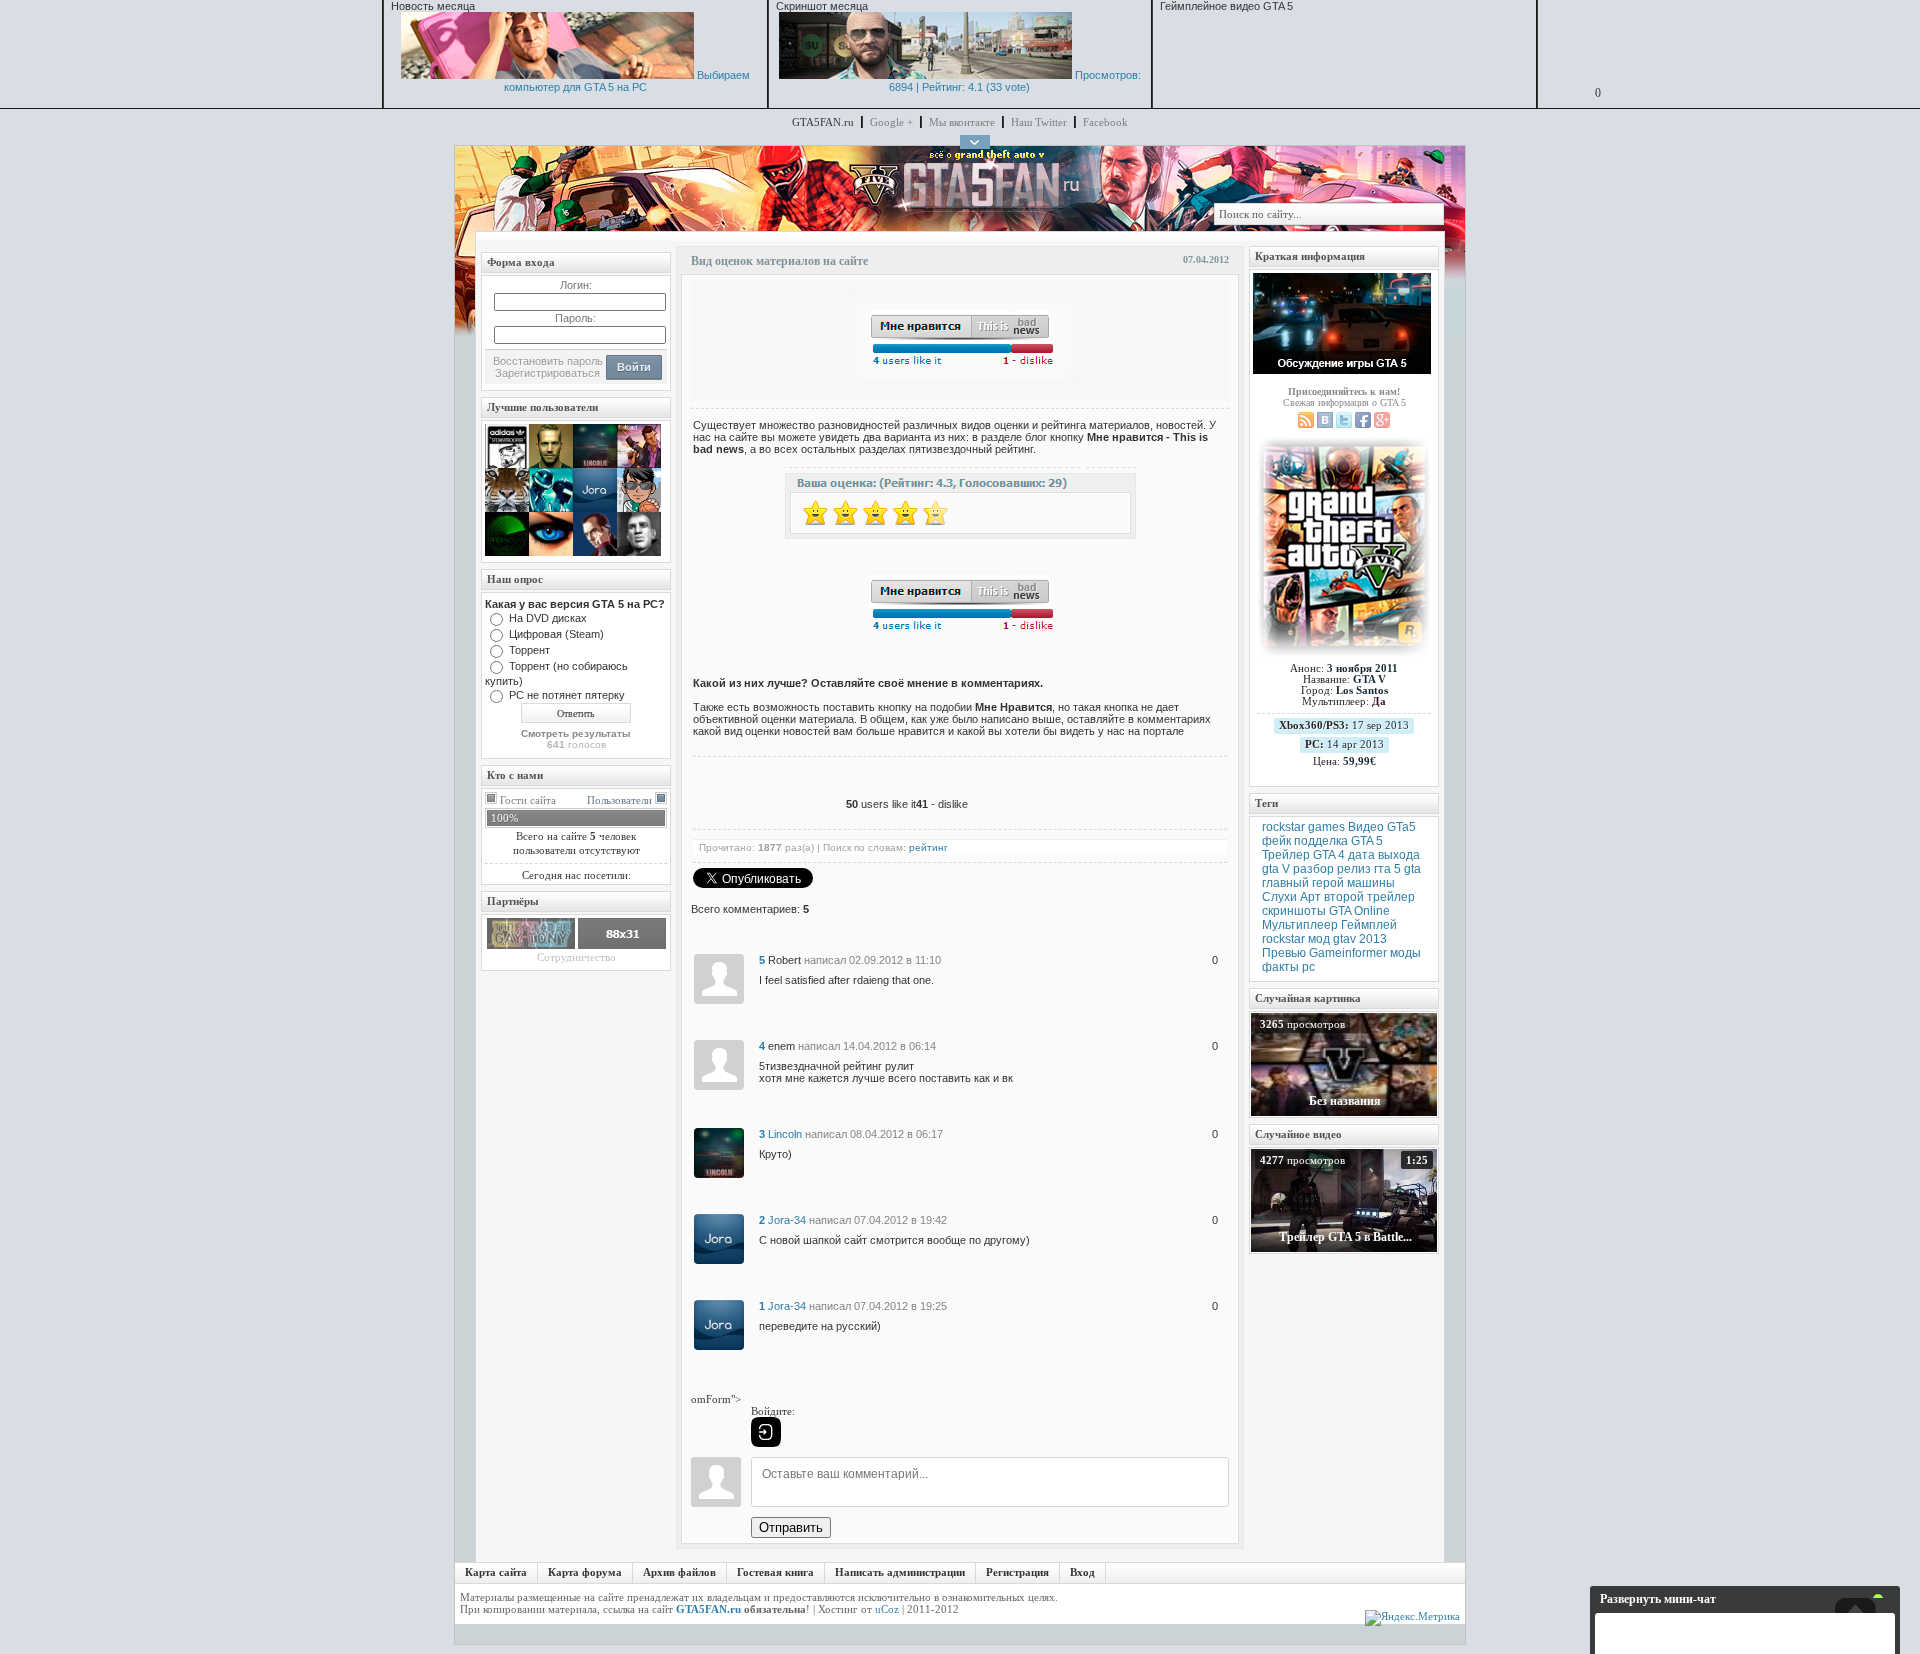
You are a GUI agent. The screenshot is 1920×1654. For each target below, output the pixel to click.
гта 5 (1387, 869)
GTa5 (1401, 827)
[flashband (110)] (639, 464)
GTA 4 (1329, 855)
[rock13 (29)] (551, 552)
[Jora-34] (719, 1238)
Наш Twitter (1039, 122)
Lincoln (785, 1134)
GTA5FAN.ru (708, 1609)
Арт (1310, 897)
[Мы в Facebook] (1363, 424)
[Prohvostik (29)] (507, 552)
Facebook (1105, 122)
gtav (1344, 939)
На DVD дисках (548, 618)
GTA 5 (1367, 841)
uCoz (887, 1609)
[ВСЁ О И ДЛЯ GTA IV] (531, 945)
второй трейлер (1369, 897)
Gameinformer (1348, 953)
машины (1371, 883)
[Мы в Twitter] (1344, 424)
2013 (1373, 939)
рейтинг (928, 847)
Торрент (529, 650)
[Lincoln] (719, 1152)
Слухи (1279, 897)
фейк (1276, 841)
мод (1319, 939)
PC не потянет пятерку (567, 695)
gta (1412, 869)
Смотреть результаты (576, 733)
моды (1405, 953)
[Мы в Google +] (1382, 424)
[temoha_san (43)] (507, 508)
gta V (1276, 869)
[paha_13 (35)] (551, 508)
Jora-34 (787, 1220)
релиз (1354, 869)
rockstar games (1303, 827)
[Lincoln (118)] (595, 464)
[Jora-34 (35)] (595, 508)
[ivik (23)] (639, 552)
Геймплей (1369, 925)
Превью (1284, 953)
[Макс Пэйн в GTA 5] (925, 75)
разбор (1313, 869)
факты (1280, 967)
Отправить (791, 1527)
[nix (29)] (639, 508)
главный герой (1303, 883)
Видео (1366, 827)
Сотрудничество (576, 957)
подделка (1321, 841)
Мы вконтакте (962, 122)
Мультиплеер (1300, 925)
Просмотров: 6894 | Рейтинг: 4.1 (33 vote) (1015, 81)
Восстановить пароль (548, 361)
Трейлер (1286, 855)
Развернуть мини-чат (1658, 1599)
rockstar (1283, 939)
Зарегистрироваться (547, 373)
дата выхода (1384, 855)
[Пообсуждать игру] (1342, 323)
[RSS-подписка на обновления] (1306, 424)
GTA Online (1359, 911)
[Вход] (766, 1432)
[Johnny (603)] (551, 464)
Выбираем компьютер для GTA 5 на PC (627, 81)
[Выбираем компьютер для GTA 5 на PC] (547, 75)
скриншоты (1294, 911)
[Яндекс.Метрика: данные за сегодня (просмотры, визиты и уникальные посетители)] (1412, 1618)
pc (1308, 967)
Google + (891, 122)
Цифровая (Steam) (556, 634)
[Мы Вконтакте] (1325, 424)
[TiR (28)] (595, 552)
